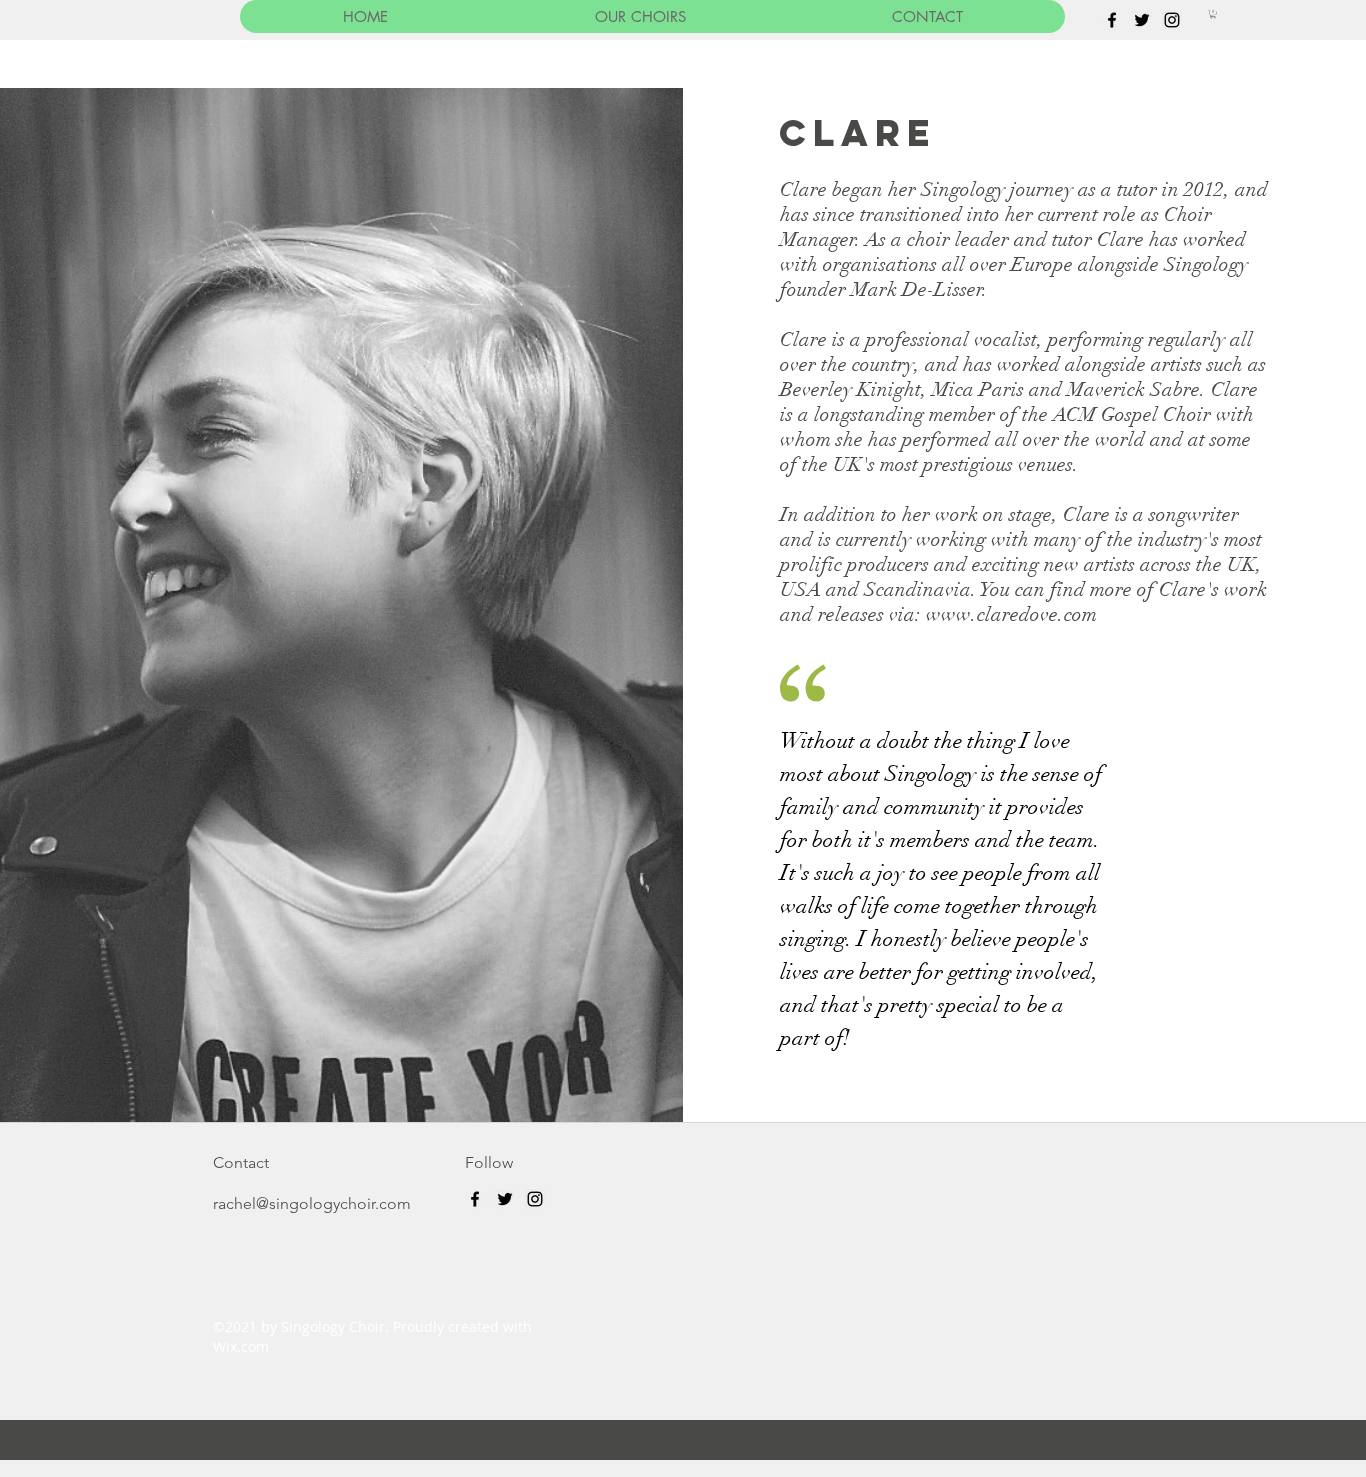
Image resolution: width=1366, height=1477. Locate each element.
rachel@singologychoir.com (312, 1203)
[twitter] (1142, 20)
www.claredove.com (1011, 614)
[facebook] (1112, 20)
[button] (1213, 14)
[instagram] (1172, 20)
